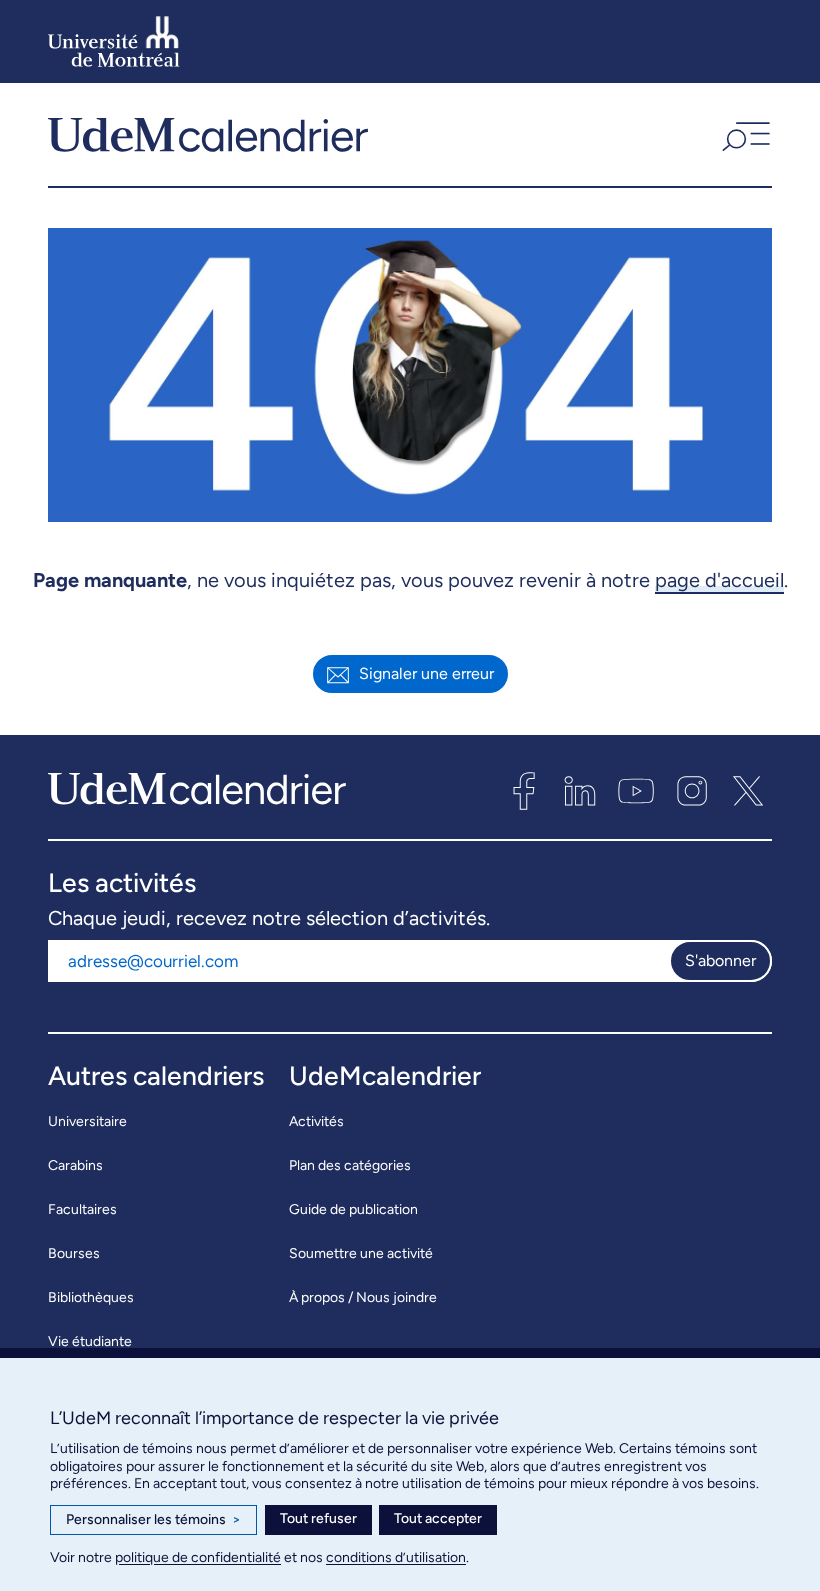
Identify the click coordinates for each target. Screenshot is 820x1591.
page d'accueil (719, 580)
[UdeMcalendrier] (208, 134)
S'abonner (720, 960)
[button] (744, 134)
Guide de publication (353, 1209)
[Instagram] (692, 791)
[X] (748, 791)
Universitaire (87, 1121)
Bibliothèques (91, 1297)
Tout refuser (318, 1518)
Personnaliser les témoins (153, 1519)
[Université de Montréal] (114, 41)
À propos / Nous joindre (363, 1297)
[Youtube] (636, 791)
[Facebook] (524, 791)
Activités (316, 1121)
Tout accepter (438, 1518)
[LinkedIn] (580, 791)
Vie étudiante (90, 1341)
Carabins (75, 1165)
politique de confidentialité (198, 1557)
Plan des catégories (350, 1165)
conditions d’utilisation (396, 1557)
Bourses (74, 1253)
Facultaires (82, 1209)
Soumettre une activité (361, 1253)
